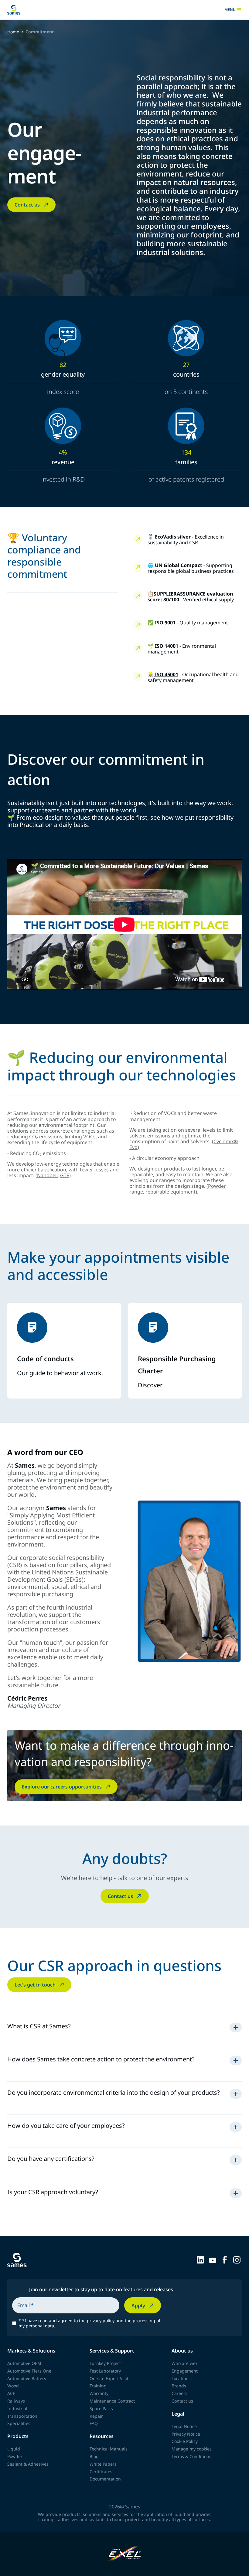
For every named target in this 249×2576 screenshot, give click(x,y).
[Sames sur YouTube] (213, 2259)
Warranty (99, 2393)
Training (98, 2386)
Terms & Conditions (191, 2456)
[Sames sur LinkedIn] (200, 2259)
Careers (179, 2393)
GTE (65, 1175)
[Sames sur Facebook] (225, 2259)
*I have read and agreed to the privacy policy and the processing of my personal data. (89, 2323)
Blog (94, 2456)
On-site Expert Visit (109, 2378)
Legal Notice (184, 2426)
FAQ (94, 2423)
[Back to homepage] (14, 10)
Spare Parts (101, 2408)
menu (230, 10)
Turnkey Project (105, 2363)
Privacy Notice (186, 2434)
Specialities (19, 2423)
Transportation (22, 2416)
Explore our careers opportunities (62, 1787)
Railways (16, 2401)
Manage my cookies (192, 2449)
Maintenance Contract (112, 2401)
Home (13, 32)
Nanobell (47, 1175)
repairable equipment (171, 1192)
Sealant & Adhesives (28, 2464)
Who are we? (184, 2363)
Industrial (17, 2408)
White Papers (103, 2464)
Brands (179, 2386)
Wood (13, 2386)
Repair (96, 2416)
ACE (11, 2393)
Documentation (105, 2479)
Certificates (101, 2472)
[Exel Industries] (125, 2554)
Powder (15, 2456)
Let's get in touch (35, 1985)
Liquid (14, 2449)
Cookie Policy (185, 2441)
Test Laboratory (105, 2371)
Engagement (185, 2371)
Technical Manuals (109, 2449)
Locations (181, 2378)
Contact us (27, 205)
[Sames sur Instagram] (237, 2259)
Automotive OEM (24, 2363)
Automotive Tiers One (29, 2371)
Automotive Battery (27, 2378)
